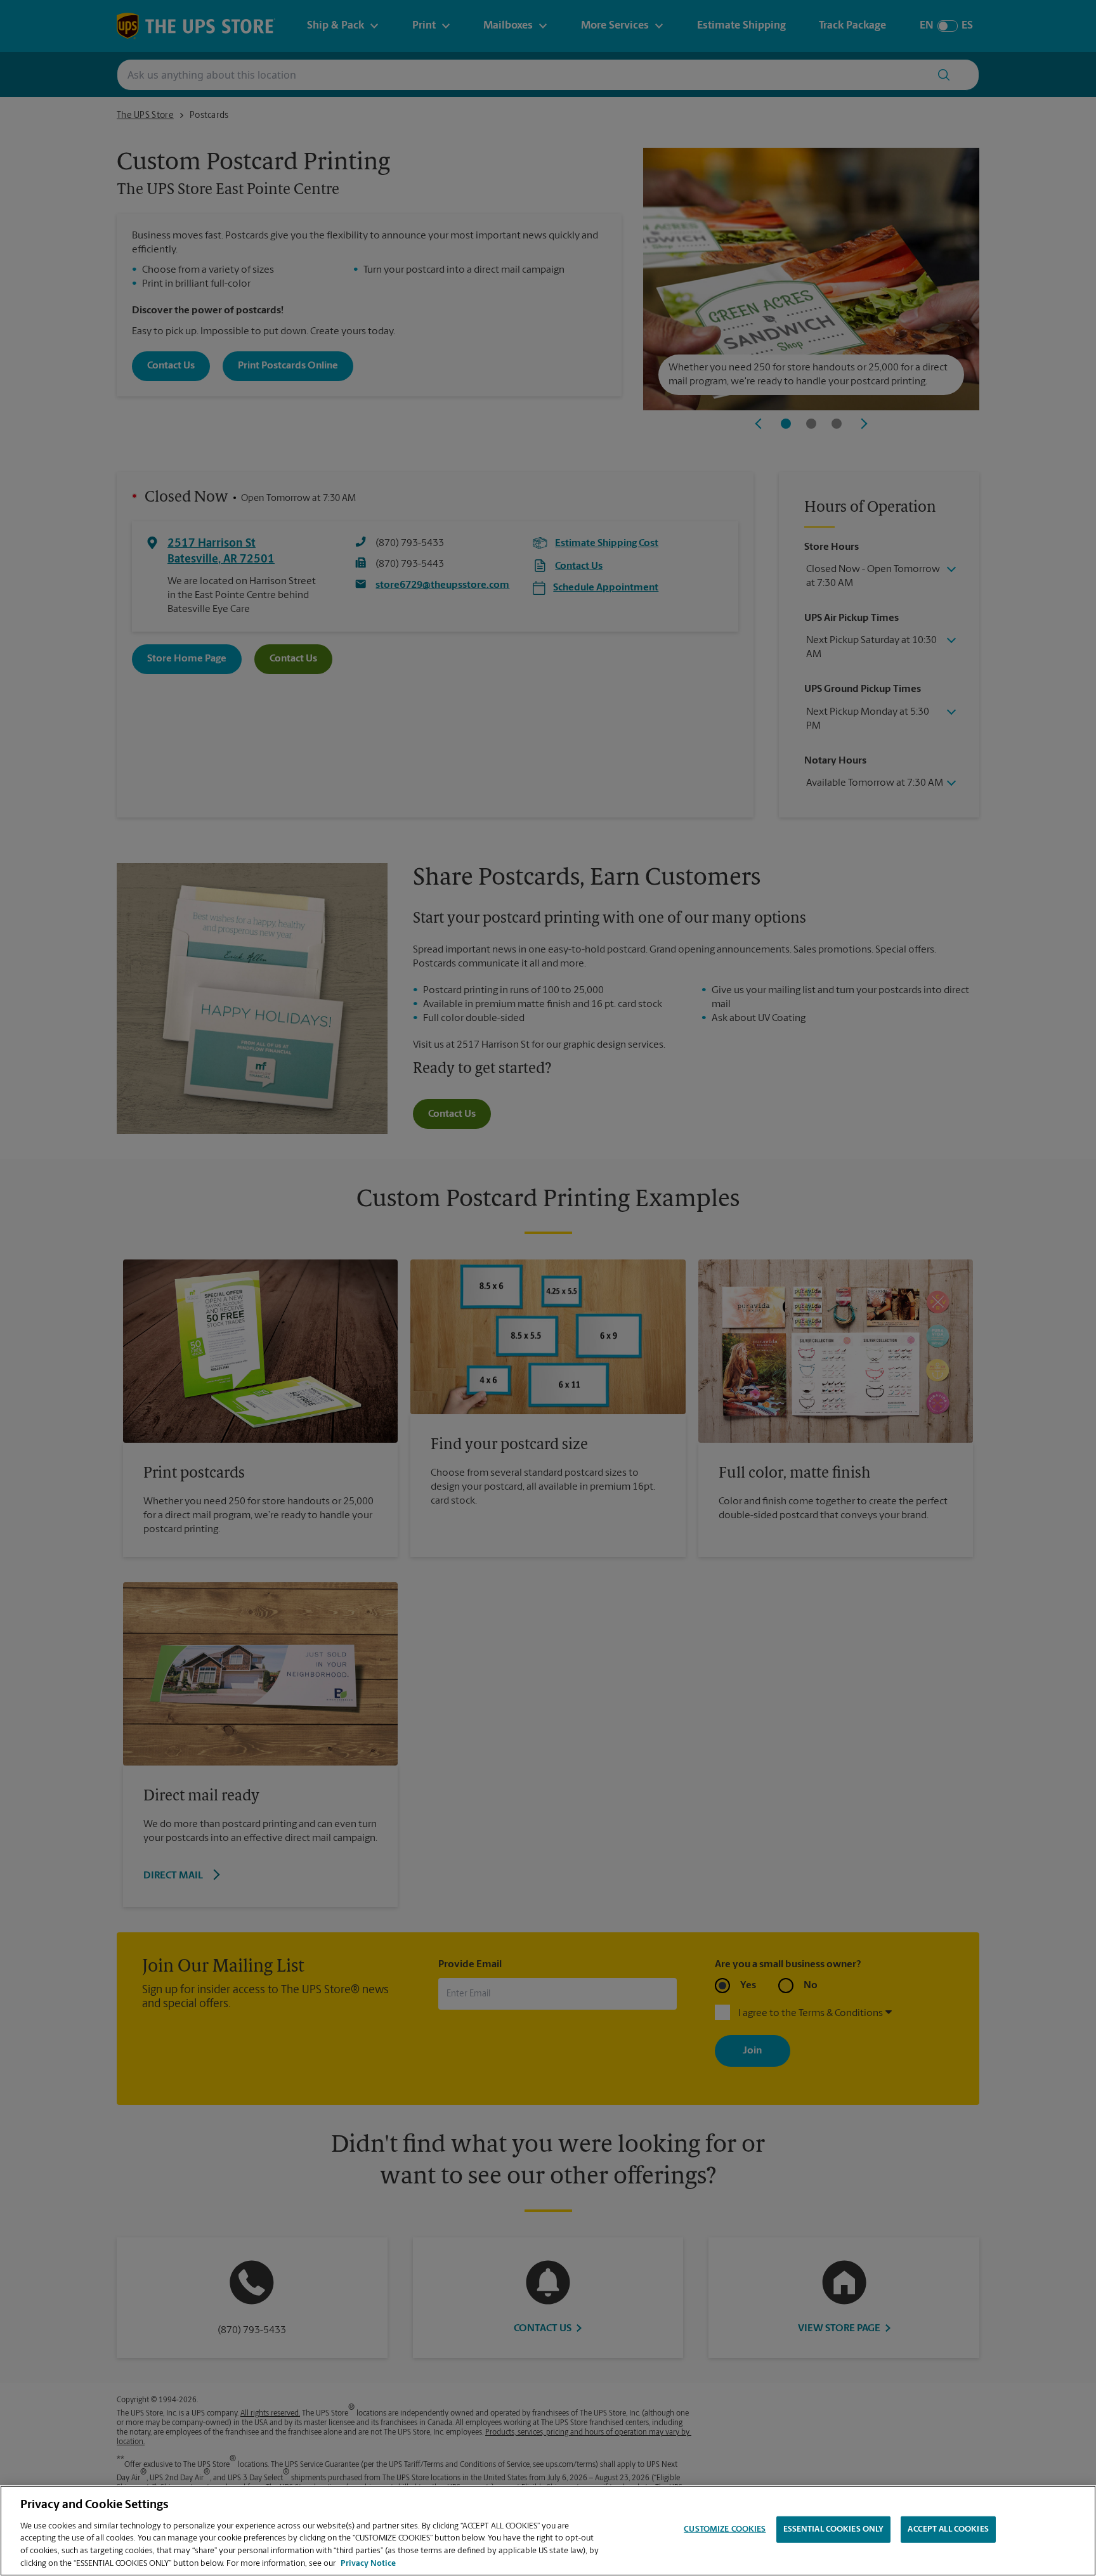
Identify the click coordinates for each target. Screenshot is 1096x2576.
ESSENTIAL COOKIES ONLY (834, 2529)
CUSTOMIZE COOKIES (725, 2529)
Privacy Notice (368, 2563)
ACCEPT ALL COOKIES (948, 2529)
